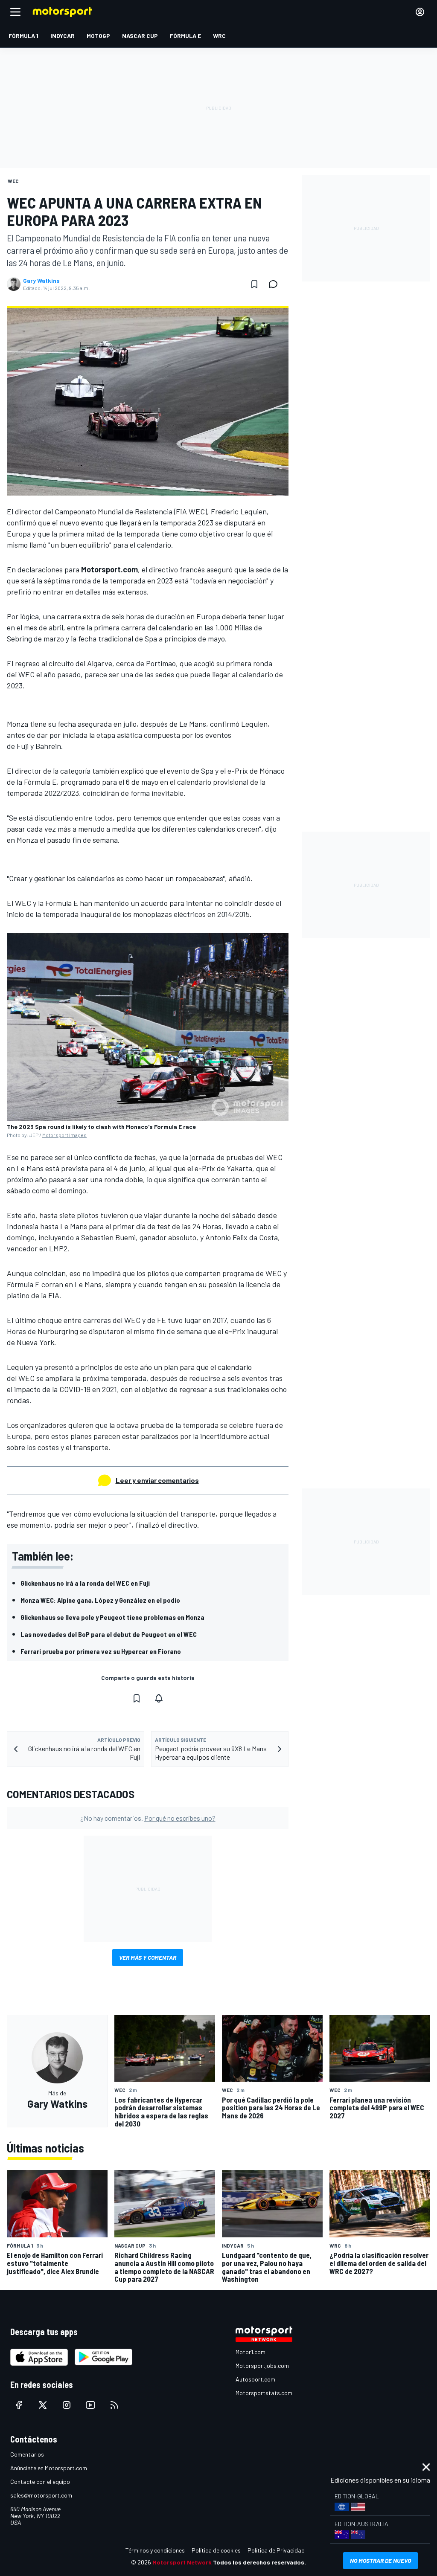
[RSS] (114, 2405)
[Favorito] (254, 284)
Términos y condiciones (155, 2550)
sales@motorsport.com (41, 2495)
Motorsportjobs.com (262, 2366)
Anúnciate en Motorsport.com (49, 2468)
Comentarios (27, 2454)
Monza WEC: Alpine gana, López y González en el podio (100, 1600)
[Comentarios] (276, 284)
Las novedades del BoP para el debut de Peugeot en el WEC (109, 1634)
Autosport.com (255, 2379)
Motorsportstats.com (264, 2393)
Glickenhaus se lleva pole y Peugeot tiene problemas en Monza (112, 1617)
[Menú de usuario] (420, 12)
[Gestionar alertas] (159, 1698)
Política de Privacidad (276, 2550)
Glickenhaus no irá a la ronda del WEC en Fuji (85, 1583)
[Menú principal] (15, 12)
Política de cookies (216, 2550)
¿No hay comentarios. (148, 1818)
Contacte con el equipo (40, 2482)
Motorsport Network (182, 2562)
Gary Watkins (41, 281)
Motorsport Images (64, 1135)
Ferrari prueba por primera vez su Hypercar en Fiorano (101, 1651)
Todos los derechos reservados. (259, 2562)
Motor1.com (251, 2352)
